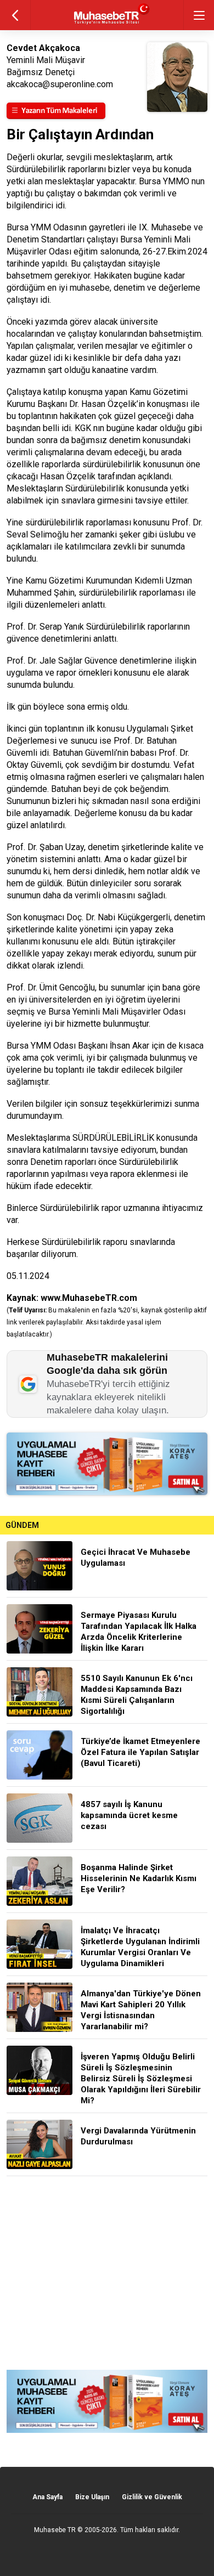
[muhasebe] (107, 24)
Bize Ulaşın (92, 2497)
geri (15, 15)
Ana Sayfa (47, 2497)
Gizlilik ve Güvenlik (152, 2497)
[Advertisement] (107, 2273)
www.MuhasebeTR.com (89, 1298)
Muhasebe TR (55, 2530)
